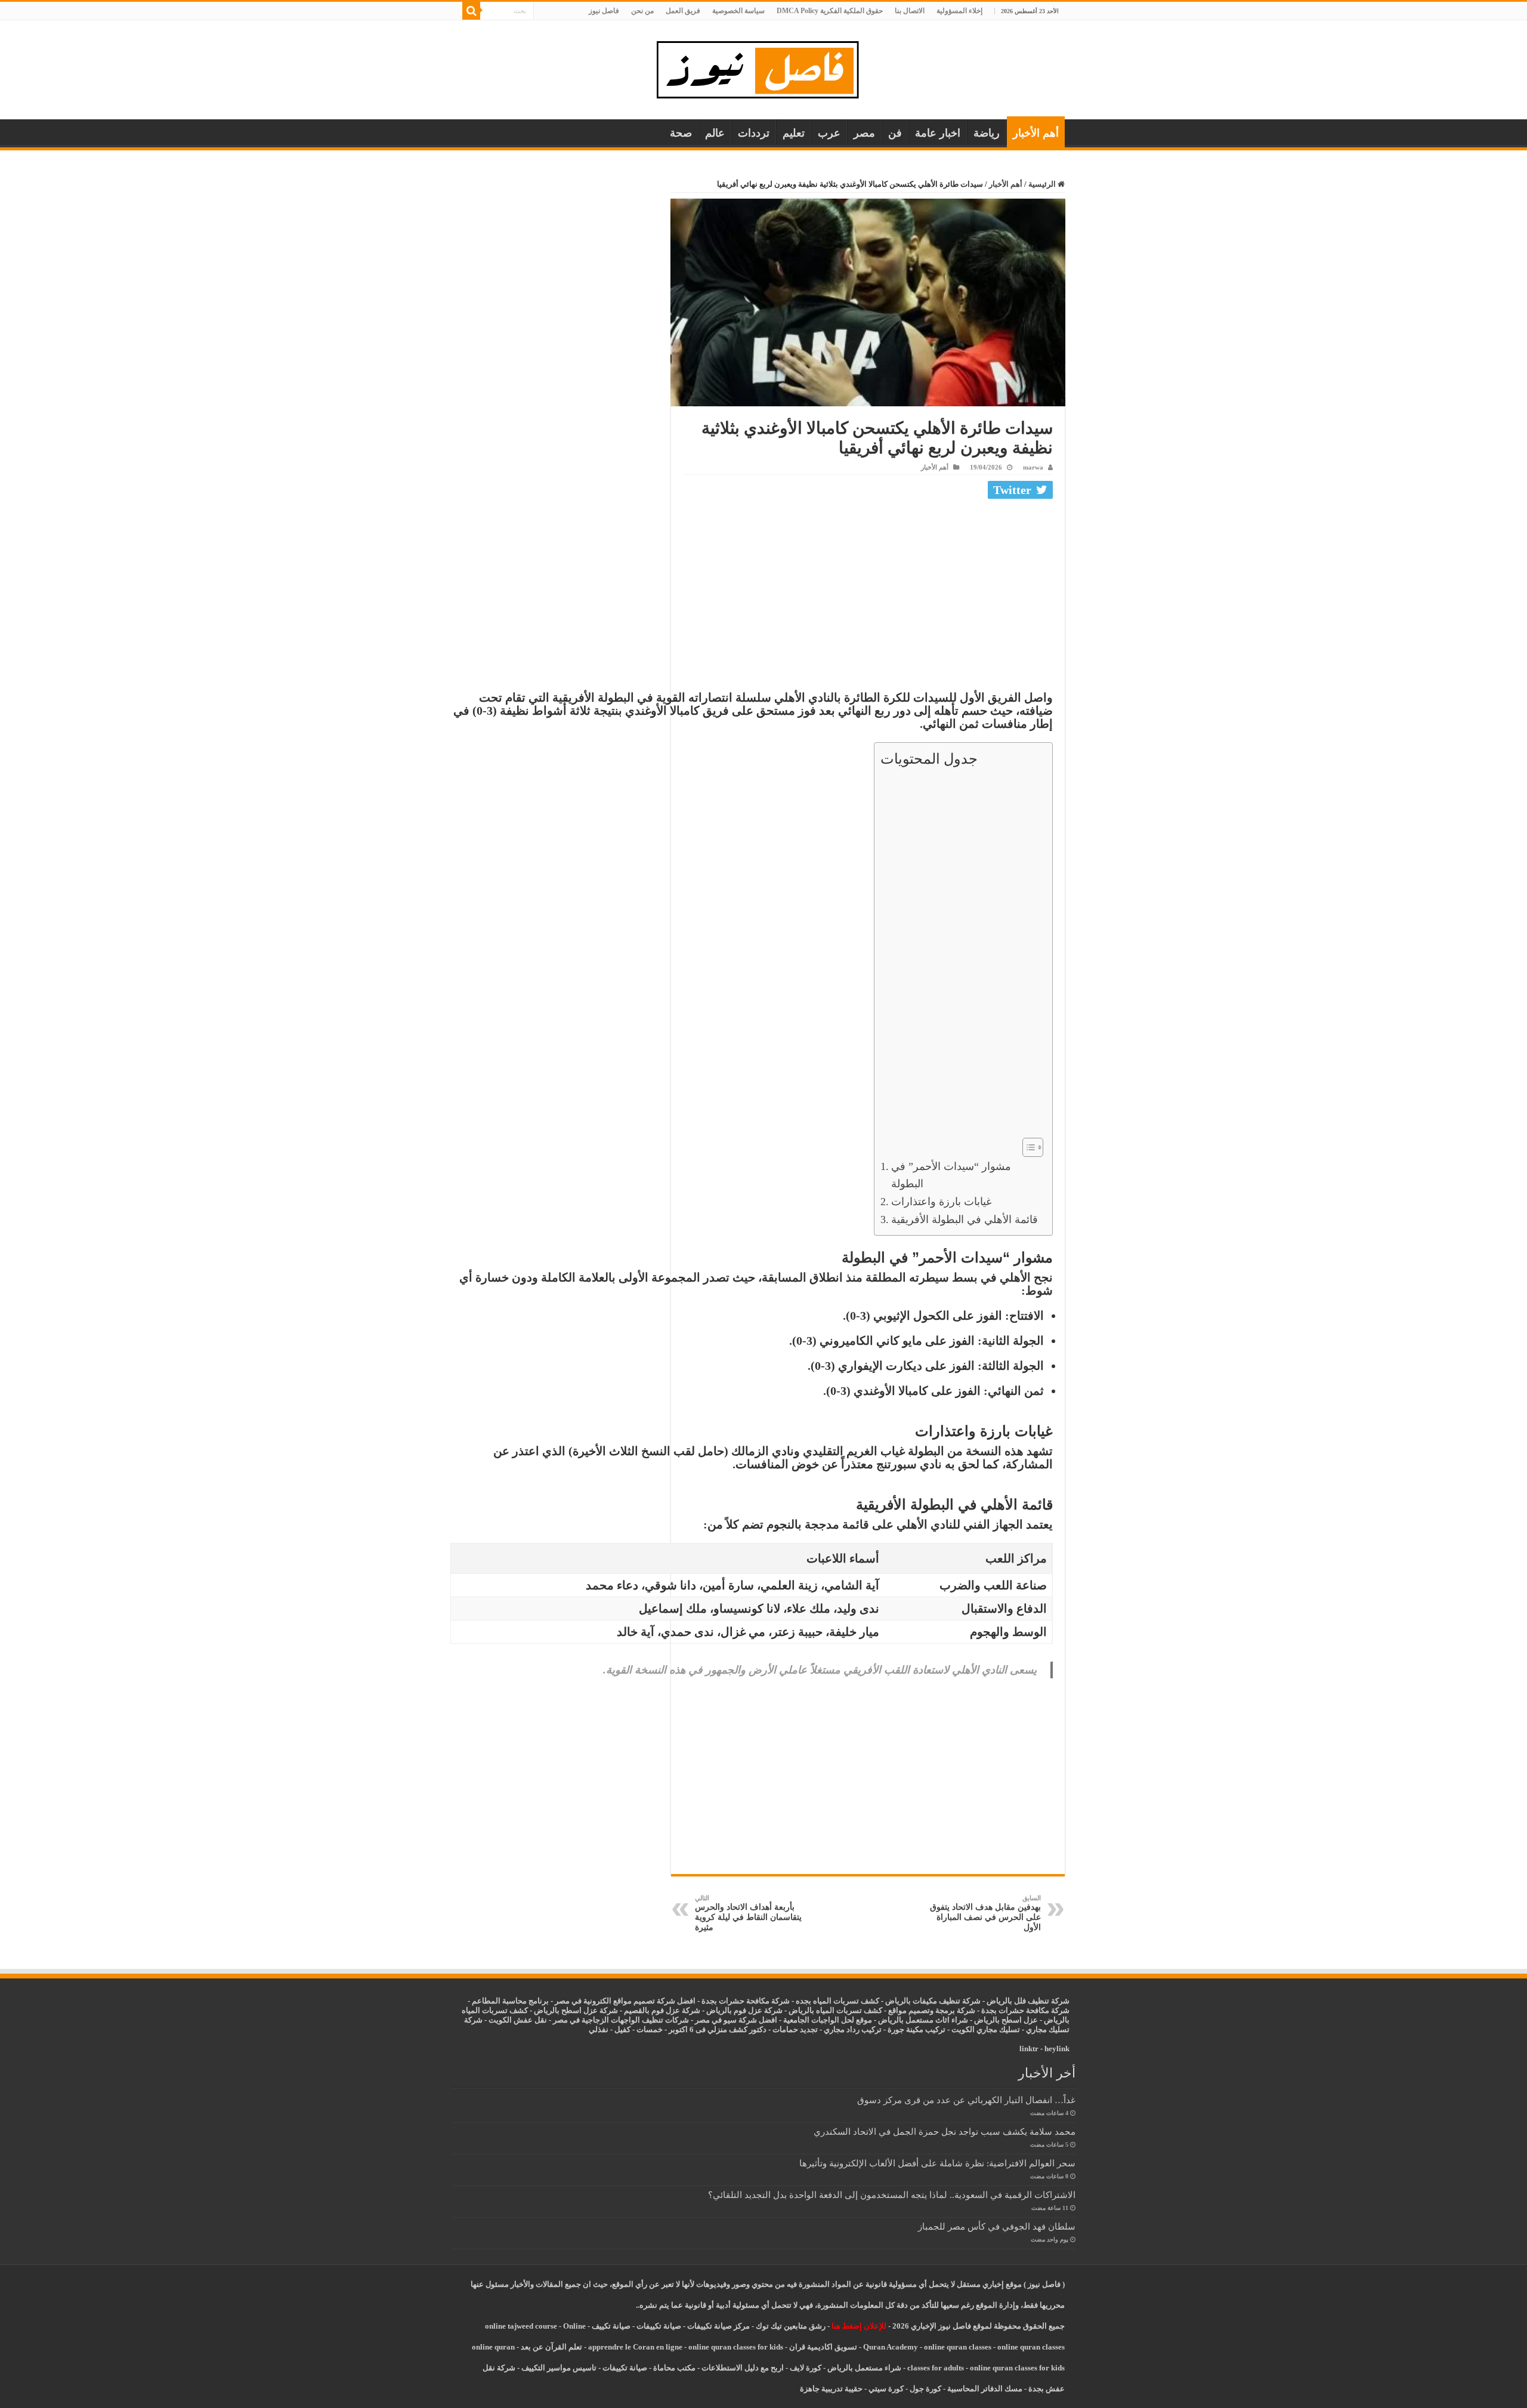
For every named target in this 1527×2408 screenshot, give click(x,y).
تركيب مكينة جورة (916, 2029)
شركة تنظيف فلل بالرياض (1028, 2001)
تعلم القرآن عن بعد (551, 2347)
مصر (864, 133)
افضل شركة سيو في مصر (736, 2020)
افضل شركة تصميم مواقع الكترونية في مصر (625, 2001)
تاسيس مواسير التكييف (559, 2368)
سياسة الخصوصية (738, 11)
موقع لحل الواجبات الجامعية (828, 2020)
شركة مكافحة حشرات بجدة (1025, 2010)
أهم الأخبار (1036, 133)
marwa (1033, 467)
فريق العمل (683, 11)
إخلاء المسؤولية (959, 11)
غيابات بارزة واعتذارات (941, 1202)
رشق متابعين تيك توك (791, 2326)
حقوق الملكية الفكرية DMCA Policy (830, 11)
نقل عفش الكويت (518, 2020)
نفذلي (599, 2029)
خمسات (650, 2029)
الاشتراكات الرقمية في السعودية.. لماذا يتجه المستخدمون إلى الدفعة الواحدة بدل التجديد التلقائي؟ (892, 2195)
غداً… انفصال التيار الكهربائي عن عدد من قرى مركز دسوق (966, 2100)
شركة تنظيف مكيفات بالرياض (933, 2001)
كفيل (622, 2029)
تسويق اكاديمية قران (823, 2347)
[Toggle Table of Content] (1027, 1147)
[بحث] (471, 11)
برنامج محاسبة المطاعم (510, 2001)
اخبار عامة (938, 133)
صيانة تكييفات (659, 2326)
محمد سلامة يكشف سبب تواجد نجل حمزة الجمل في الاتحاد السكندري (945, 2131)
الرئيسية (1043, 184)
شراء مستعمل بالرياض (864, 2368)
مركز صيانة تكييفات (718, 2326)
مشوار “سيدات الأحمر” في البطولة (951, 1175)
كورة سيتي (885, 2389)
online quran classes (958, 2347)
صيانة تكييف (611, 2326)
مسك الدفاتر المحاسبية (985, 2389)
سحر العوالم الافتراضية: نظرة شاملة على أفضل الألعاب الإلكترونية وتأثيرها (937, 2163)
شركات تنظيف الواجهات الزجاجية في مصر (621, 2020)
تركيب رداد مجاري (853, 2029)
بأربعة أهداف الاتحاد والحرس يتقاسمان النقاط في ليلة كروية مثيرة (748, 1913)
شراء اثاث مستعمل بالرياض (923, 2020)
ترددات (754, 133)
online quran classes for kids (736, 2347)
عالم (715, 133)
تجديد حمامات (795, 2029)
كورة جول (925, 2389)
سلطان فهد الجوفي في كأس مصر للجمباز (997, 2226)
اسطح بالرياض (999, 2020)
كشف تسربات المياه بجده (837, 2001)
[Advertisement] (868, 592)
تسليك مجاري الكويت (986, 2029)
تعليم (794, 133)
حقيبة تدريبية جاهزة (831, 2389)
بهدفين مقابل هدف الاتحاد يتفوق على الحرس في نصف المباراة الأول (985, 1913)
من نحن (642, 11)
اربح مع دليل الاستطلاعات (743, 2368)
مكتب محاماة (674, 2368)
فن (895, 133)
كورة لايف (806, 2368)
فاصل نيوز (604, 11)
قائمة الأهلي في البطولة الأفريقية (965, 1220)
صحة (681, 133)
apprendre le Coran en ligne (635, 2347)
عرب (829, 133)
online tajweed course (521, 2326)
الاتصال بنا (910, 11)
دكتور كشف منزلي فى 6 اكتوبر (718, 2029)
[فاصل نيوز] (764, 67)
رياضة (987, 133)
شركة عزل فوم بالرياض (744, 2010)
